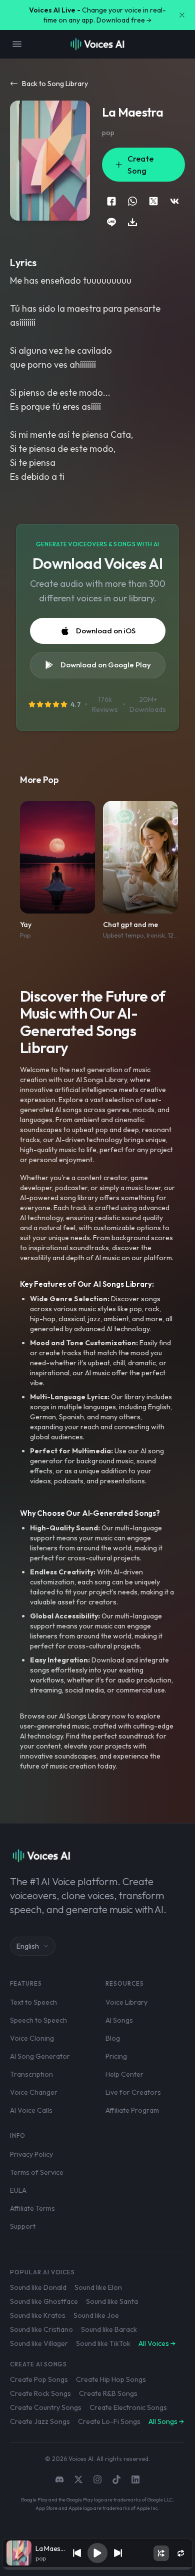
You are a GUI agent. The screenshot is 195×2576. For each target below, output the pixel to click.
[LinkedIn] (135, 2479)
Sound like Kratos (38, 2315)
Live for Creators (133, 2092)
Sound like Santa (112, 2301)
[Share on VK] (174, 201)
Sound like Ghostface (44, 2301)
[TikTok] (116, 2479)
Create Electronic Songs (128, 2407)
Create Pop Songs (39, 2379)
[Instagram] (97, 2479)
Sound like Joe (96, 2315)
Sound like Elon (98, 2287)
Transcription (31, 2074)
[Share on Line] (111, 222)
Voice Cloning (32, 2038)
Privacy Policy (31, 2154)
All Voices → (157, 2343)
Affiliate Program (132, 2110)
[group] (97, 2568)
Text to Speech (33, 2002)
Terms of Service (37, 2172)
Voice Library (126, 2002)
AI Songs (119, 2020)
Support (23, 2226)
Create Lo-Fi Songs (109, 2421)
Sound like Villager (39, 2343)
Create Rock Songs (40, 2393)
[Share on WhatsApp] (132, 201)
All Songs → (166, 2421)
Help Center (124, 2074)
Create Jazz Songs (40, 2421)
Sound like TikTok (103, 2343)
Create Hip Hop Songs (111, 2379)
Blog (113, 2038)
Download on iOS (106, 631)
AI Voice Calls (31, 2110)
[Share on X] (153, 201)
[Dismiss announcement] (182, 15)
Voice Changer (34, 2092)
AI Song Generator (40, 2056)
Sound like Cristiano (41, 2329)
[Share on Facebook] (111, 201)
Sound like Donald (38, 2287)
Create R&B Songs (108, 2393)
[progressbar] (97, 2568)
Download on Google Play (106, 665)
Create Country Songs (46, 2407)
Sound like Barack (109, 2329)
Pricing (116, 2056)
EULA (18, 2190)
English (28, 1946)
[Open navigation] (17, 44)
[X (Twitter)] (78, 2479)
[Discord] (59, 2479)
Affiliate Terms (32, 2208)
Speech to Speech (38, 2020)
